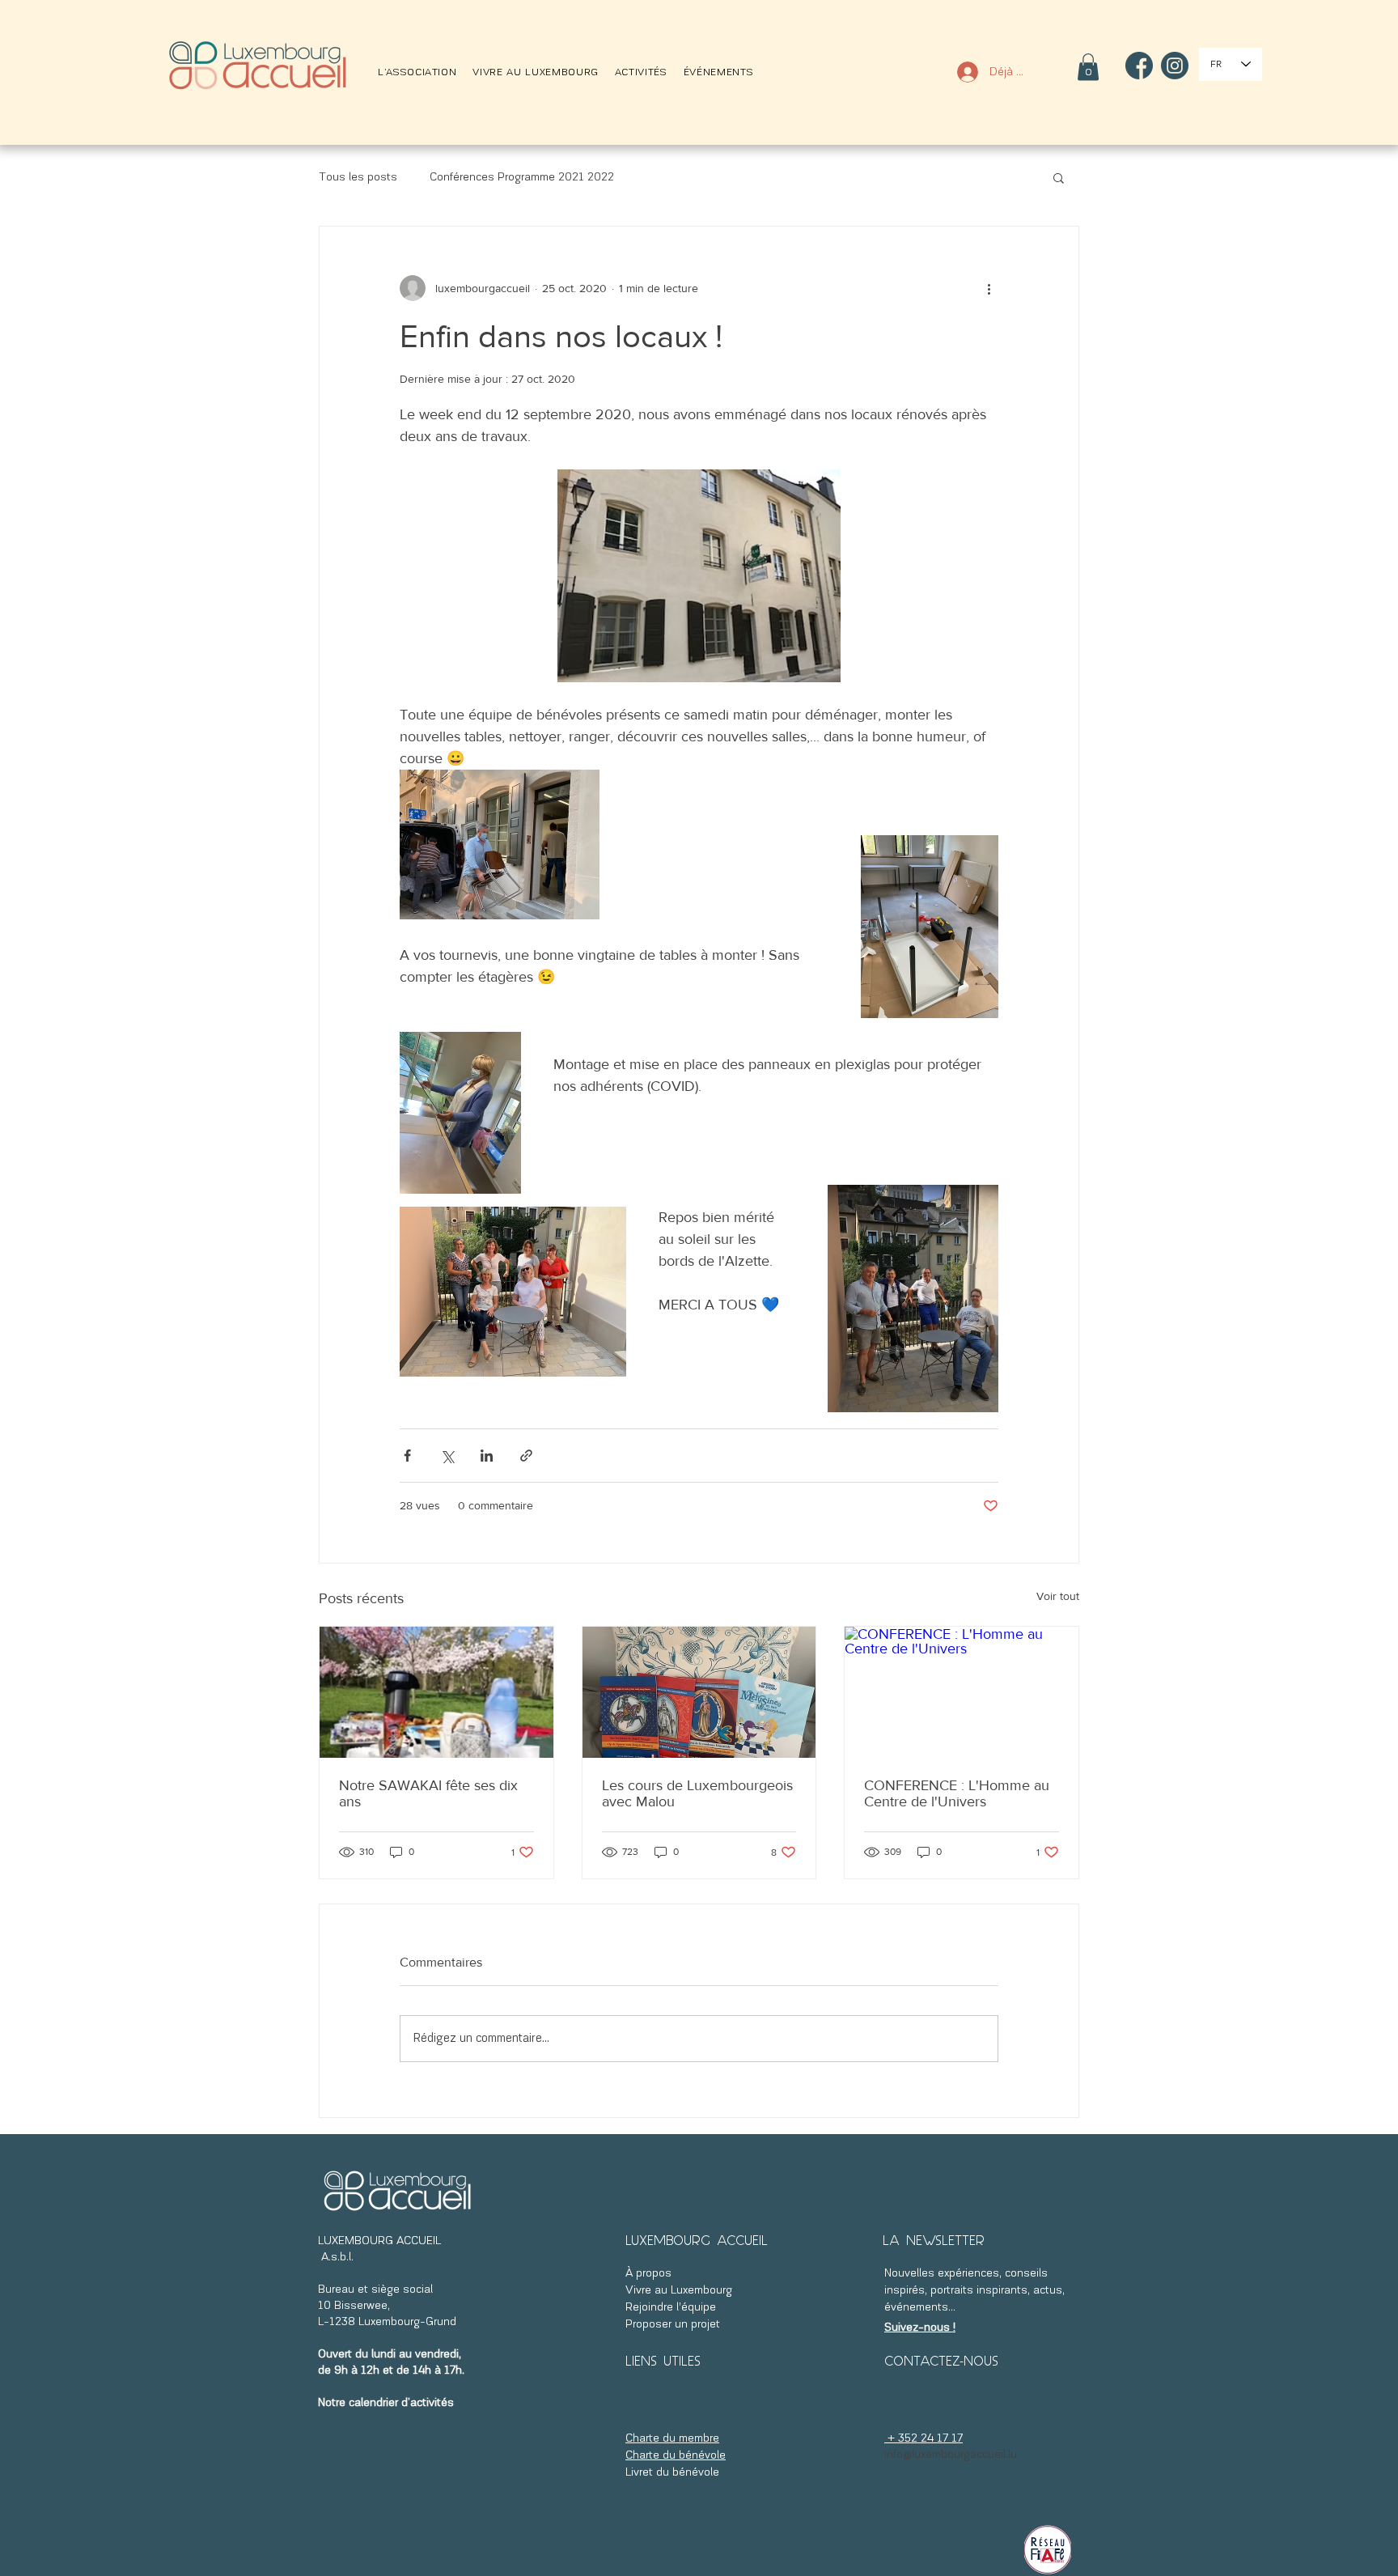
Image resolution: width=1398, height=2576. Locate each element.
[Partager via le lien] (526, 1456)
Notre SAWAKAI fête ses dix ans (428, 1793)
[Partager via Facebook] (407, 1456)
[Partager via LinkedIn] (487, 1456)
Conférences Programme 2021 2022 (522, 178)
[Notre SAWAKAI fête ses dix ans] (436, 1692)
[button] (417, 72)
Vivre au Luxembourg (679, 2291)
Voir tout (1058, 1596)
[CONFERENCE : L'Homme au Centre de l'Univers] (962, 1692)
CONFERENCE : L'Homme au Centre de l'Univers (957, 1793)
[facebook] (1139, 66)
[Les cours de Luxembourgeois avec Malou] (699, 1692)
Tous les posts (358, 178)
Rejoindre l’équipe (672, 2308)
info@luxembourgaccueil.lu (951, 2455)
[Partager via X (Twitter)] (447, 1456)
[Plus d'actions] (989, 288)
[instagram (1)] (1175, 66)
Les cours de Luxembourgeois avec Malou (697, 1793)
